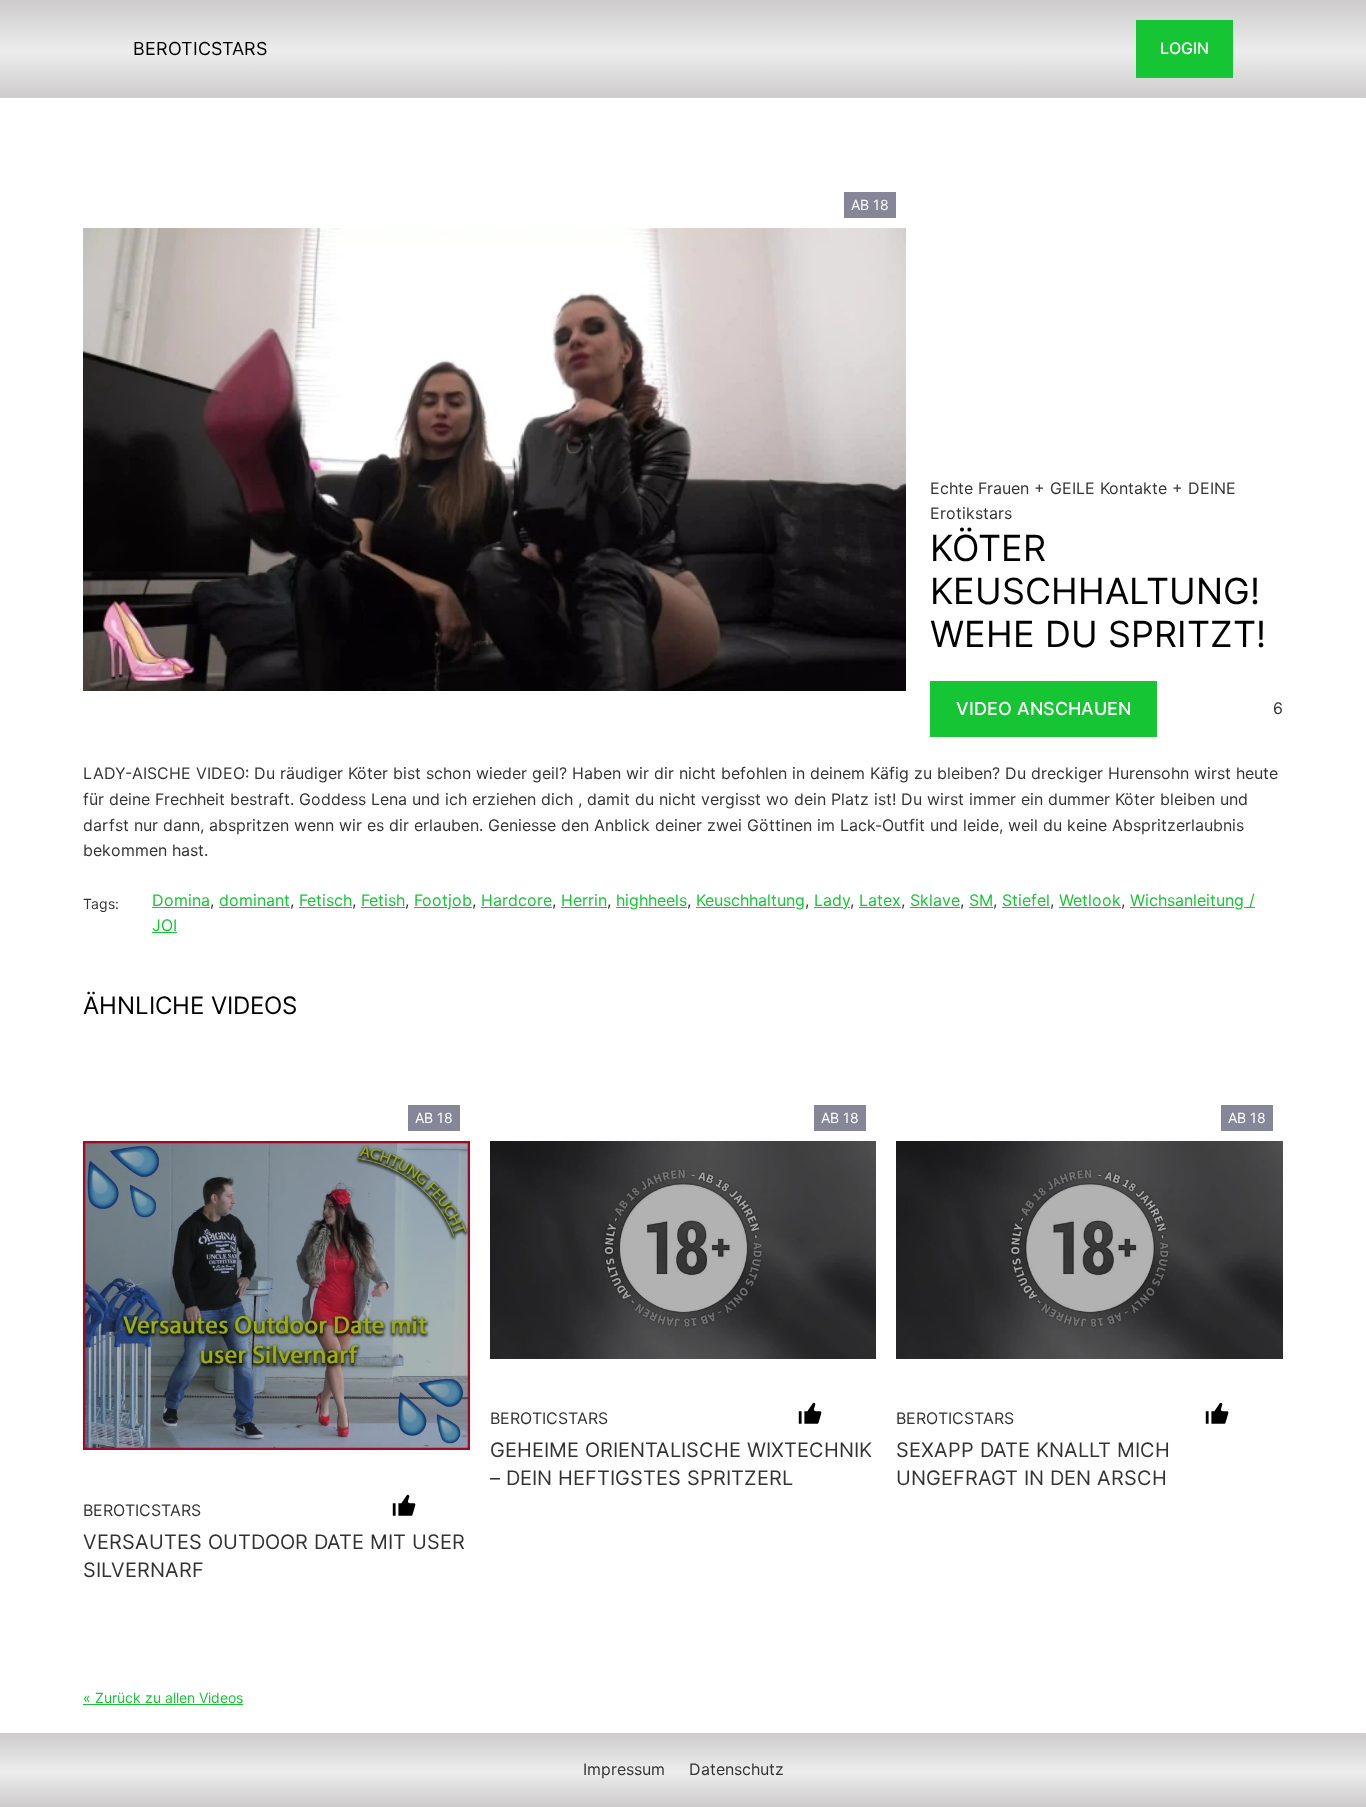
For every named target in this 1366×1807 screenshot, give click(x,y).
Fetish (383, 900)
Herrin (584, 900)
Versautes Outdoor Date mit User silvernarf (274, 1556)
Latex (880, 900)
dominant (254, 900)
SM (981, 900)
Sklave (935, 900)
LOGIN (1184, 48)
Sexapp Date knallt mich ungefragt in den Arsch (1033, 1464)
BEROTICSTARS (200, 48)
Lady (832, 900)
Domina (181, 900)
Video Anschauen (1043, 708)
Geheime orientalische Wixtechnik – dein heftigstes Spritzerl (681, 1464)
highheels (651, 900)
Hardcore (516, 900)
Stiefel (1026, 900)
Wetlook (1090, 900)
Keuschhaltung (750, 900)
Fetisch (325, 900)
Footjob (443, 900)
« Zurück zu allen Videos (163, 1697)
